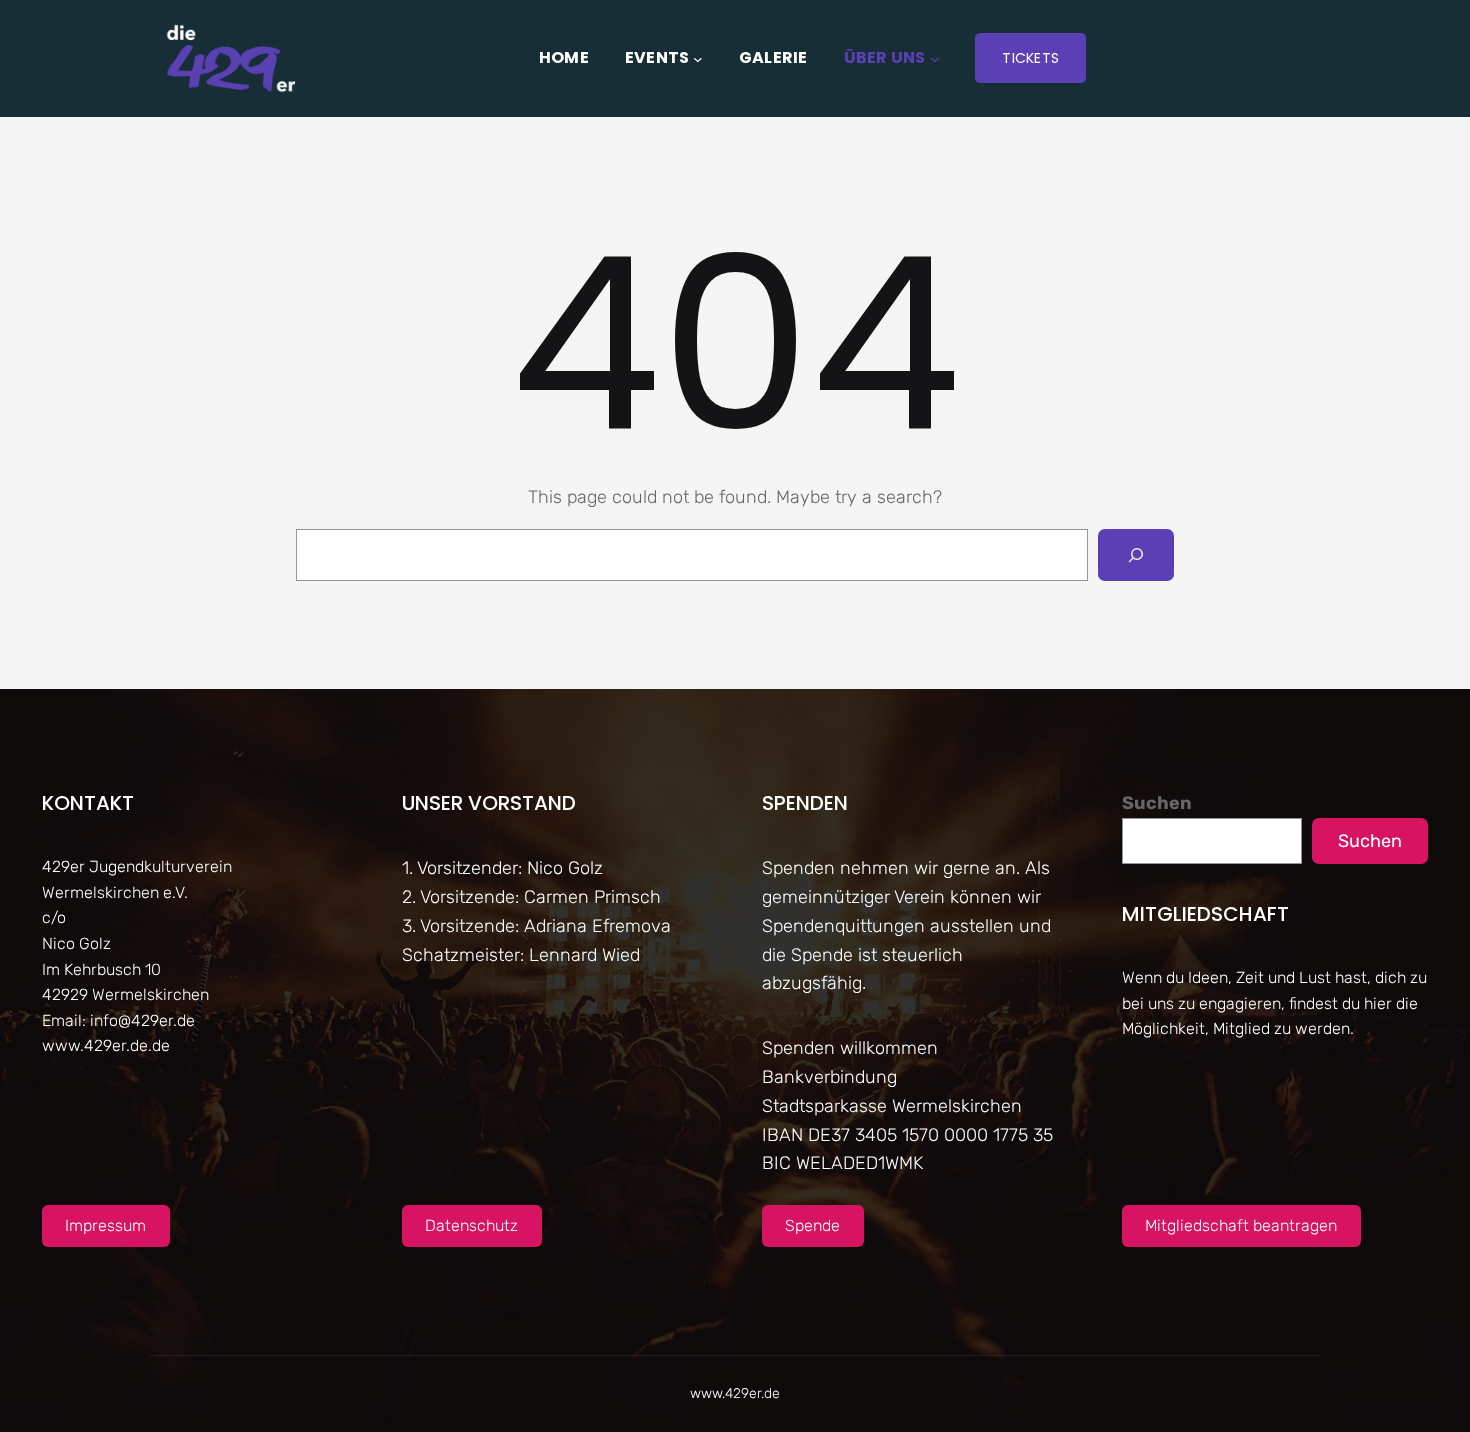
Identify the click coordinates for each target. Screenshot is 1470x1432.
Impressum (105, 1225)
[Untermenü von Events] (698, 58)
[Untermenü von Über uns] (935, 58)
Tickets (1030, 58)
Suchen (1157, 803)
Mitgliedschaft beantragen (1241, 1225)
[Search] (1136, 555)
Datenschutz (471, 1225)
